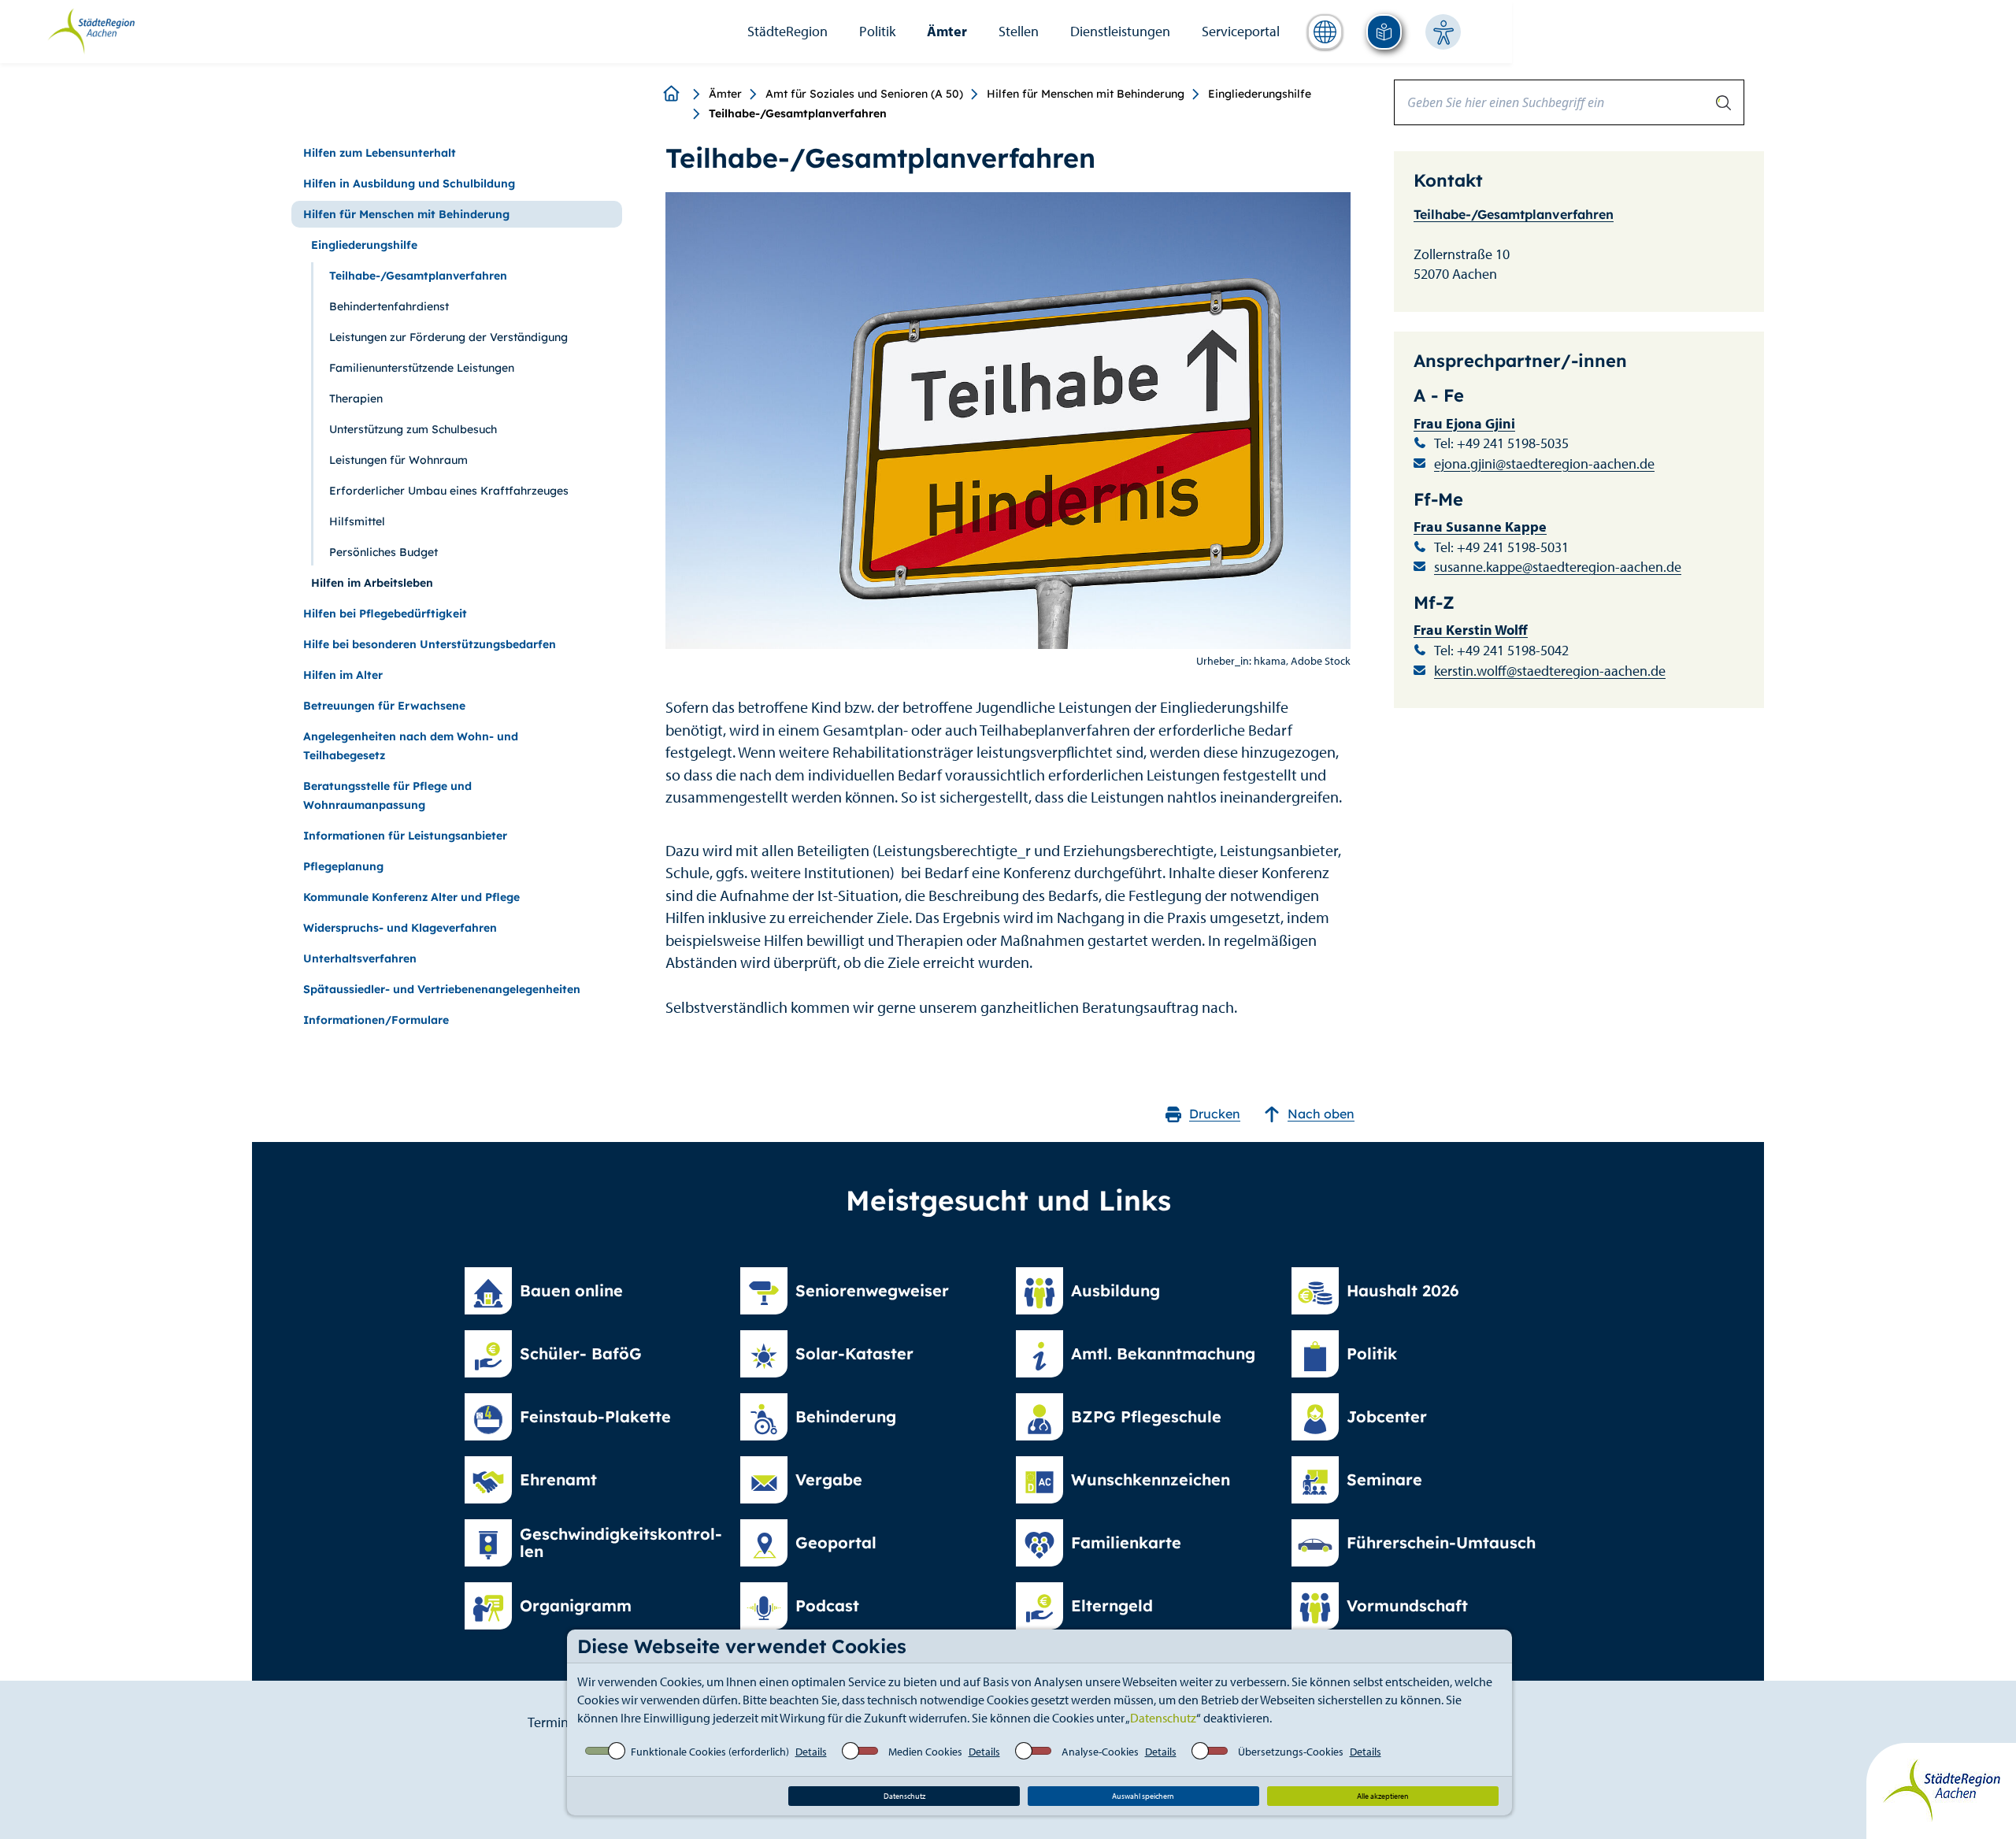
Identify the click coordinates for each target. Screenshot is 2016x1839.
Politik (877, 31)
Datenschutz (1163, 1718)
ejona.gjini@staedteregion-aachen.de (1544, 463)
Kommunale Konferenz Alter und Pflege (411, 897)
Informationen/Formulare (376, 1020)
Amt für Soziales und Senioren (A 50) (864, 94)
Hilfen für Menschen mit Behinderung (1086, 94)
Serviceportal (1241, 31)
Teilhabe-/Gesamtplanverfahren (418, 276)
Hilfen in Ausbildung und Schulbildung (409, 184)
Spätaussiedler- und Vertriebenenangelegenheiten (442, 989)
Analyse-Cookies (1100, 1752)
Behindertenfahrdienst (389, 306)
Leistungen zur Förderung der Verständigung (448, 337)
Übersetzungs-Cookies (1291, 1752)
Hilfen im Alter (343, 675)
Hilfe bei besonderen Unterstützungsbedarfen (430, 644)
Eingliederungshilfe (1260, 94)
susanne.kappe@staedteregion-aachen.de (1558, 567)
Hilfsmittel (357, 521)
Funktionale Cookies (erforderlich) (710, 1752)
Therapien (356, 399)
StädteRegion (787, 31)
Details (811, 1752)
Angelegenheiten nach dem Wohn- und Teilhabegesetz (411, 746)
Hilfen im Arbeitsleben (372, 583)
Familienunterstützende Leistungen (422, 368)
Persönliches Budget (384, 552)
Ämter (947, 31)
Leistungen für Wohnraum (398, 460)
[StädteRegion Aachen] (91, 30)
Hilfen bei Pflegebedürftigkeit (385, 614)
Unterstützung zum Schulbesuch (413, 429)
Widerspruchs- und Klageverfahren (400, 928)
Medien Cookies (925, 1752)
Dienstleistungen (1120, 31)
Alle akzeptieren (1383, 1796)
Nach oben (1321, 1114)
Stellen (1019, 31)
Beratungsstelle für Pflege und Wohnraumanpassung (387, 795)
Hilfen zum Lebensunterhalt (380, 153)
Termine (552, 1722)
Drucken (1215, 1114)
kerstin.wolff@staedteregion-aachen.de (1550, 671)
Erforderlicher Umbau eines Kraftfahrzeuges (449, 491)
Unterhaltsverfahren (360, 958)
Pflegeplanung (343, 866)
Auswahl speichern (1143, 1796)
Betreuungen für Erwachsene (384, 706)
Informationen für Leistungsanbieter (405, 836)
